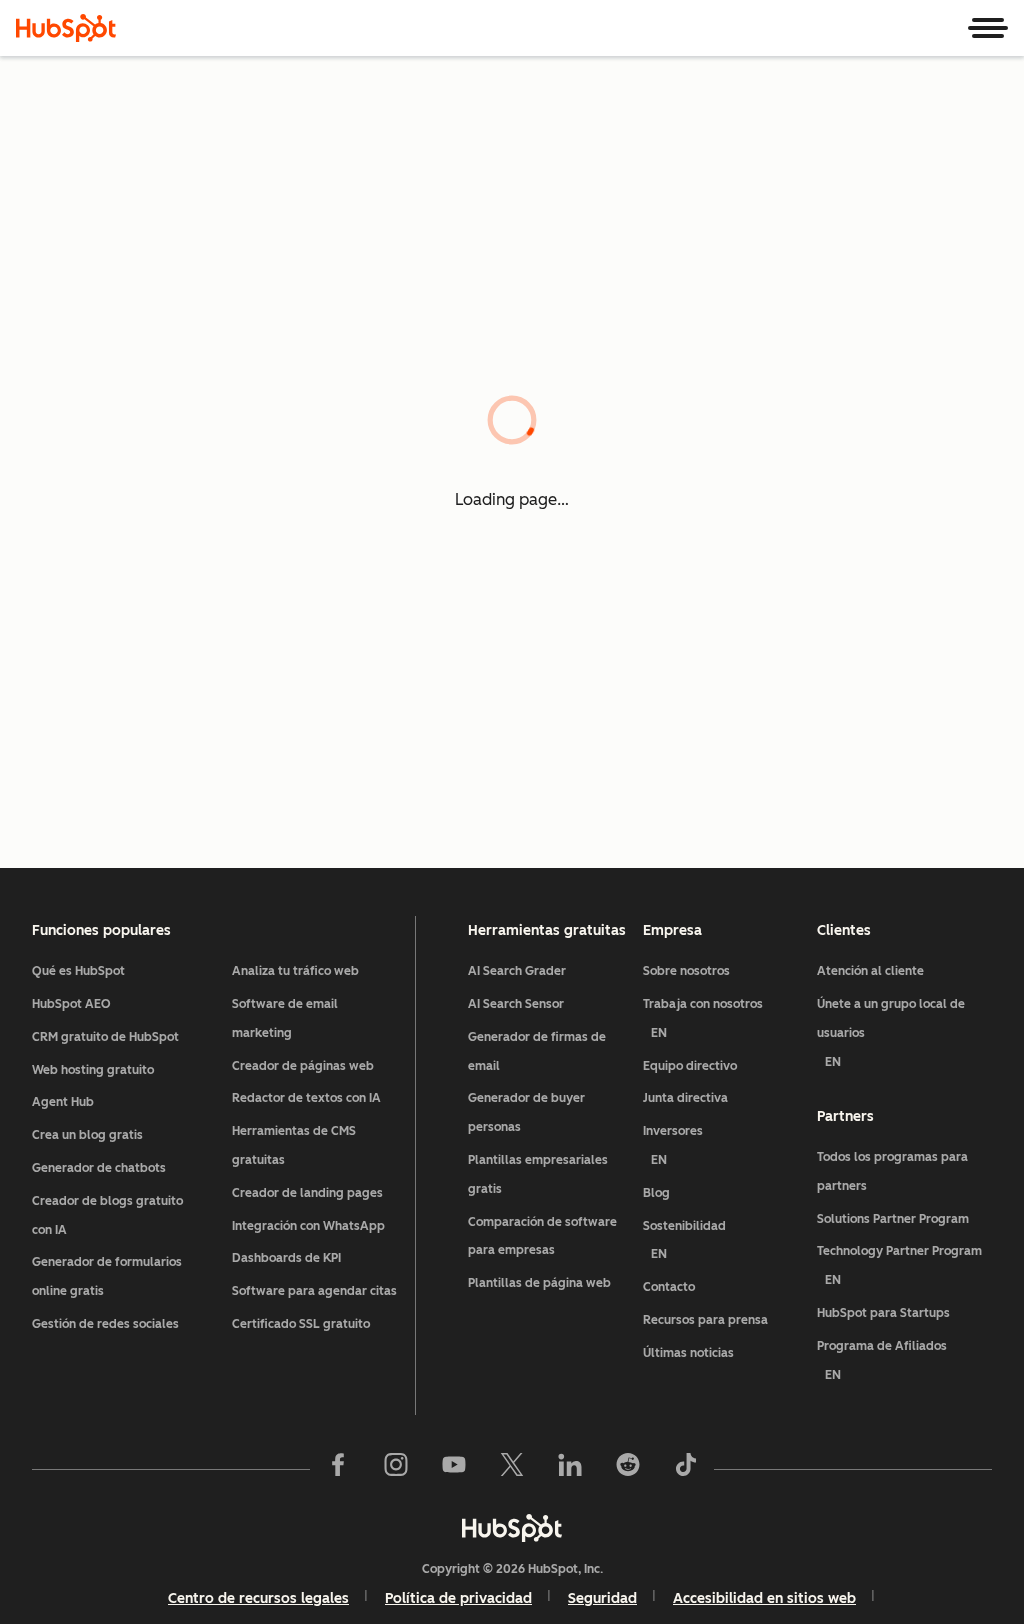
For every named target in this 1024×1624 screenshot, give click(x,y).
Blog (656, 1193)
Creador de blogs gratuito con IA (107, 1215)
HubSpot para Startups (883, 1313)
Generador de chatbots (99, 1168)
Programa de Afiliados (882, 1360)
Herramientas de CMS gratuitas (294, 1145)
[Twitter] (512, 1469)
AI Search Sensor (516, 1004)
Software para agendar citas (314, 1291)
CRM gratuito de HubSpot (105, 1037)
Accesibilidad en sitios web (764, 1598)
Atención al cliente (870, 971)
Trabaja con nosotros (703, 1018)
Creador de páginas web (303, 1066)
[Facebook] (338, 1469)
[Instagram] (396, 1469)
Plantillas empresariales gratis (538, 1174)
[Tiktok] (686, 1469)
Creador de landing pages (307, 1193)
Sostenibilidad (684, 1240)
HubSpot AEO (71, 1004)
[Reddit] (628, 1469)
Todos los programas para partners (892, 1171)
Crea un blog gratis (87, 1135)
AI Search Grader (517, 971)
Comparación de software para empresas (542, 1236)
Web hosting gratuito (93, 1070)
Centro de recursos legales (258, 1598)
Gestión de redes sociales (105, 1324)
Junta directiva (685, 1098)
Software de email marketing (285, 1018)
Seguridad (602, 1598)
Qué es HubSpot (78, 971)
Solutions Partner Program (893, 1219)
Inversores (673, 1145)
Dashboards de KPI (286, 1258)
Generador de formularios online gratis (107, 1276)
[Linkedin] (570, 1469)
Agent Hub (63, 1102)
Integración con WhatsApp (308, 1226)
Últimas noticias (688, 1353)
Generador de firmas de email (537, 1051)
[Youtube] (454, 1469)
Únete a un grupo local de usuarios (891, 1033)
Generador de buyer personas (526, 1112)
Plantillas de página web (539, 1283)
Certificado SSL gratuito (301, 1324)
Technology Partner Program (899, 1265)
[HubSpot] (66, 28)
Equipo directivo (690, 1066)
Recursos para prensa (705, 1320)
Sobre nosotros (686, 971)
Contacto (669, 1287)
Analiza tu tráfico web (295, 971)
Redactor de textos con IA (306, 1098)
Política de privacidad (458, 1598)
